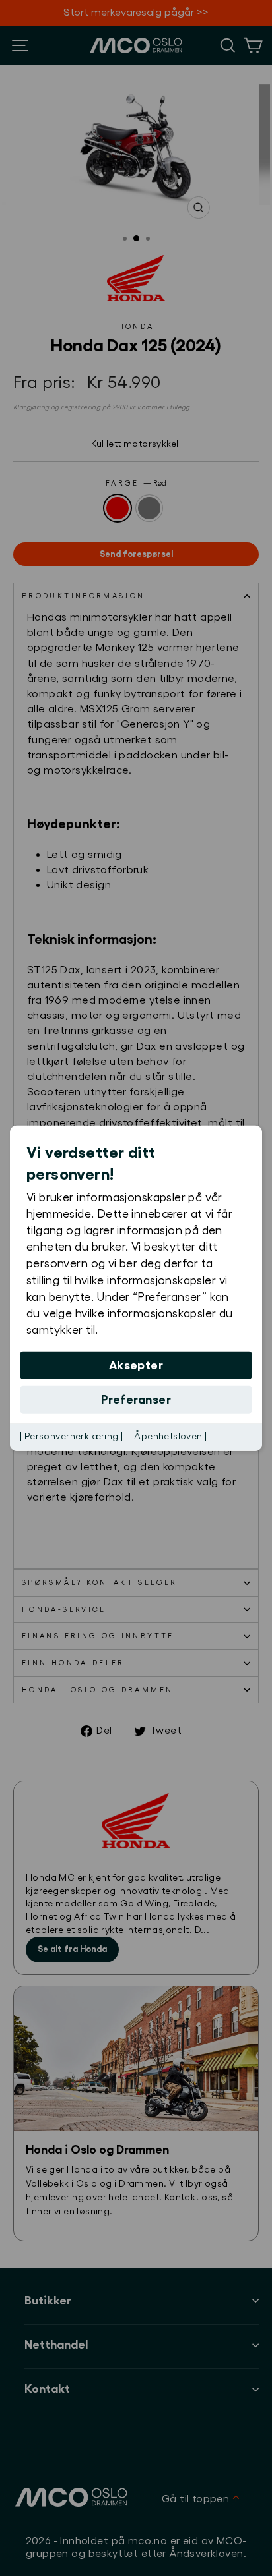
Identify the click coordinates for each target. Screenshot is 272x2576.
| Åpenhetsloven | (169, 1437)
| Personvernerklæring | (72, 1437)
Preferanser (136, 1400)
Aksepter (136, 1365)
